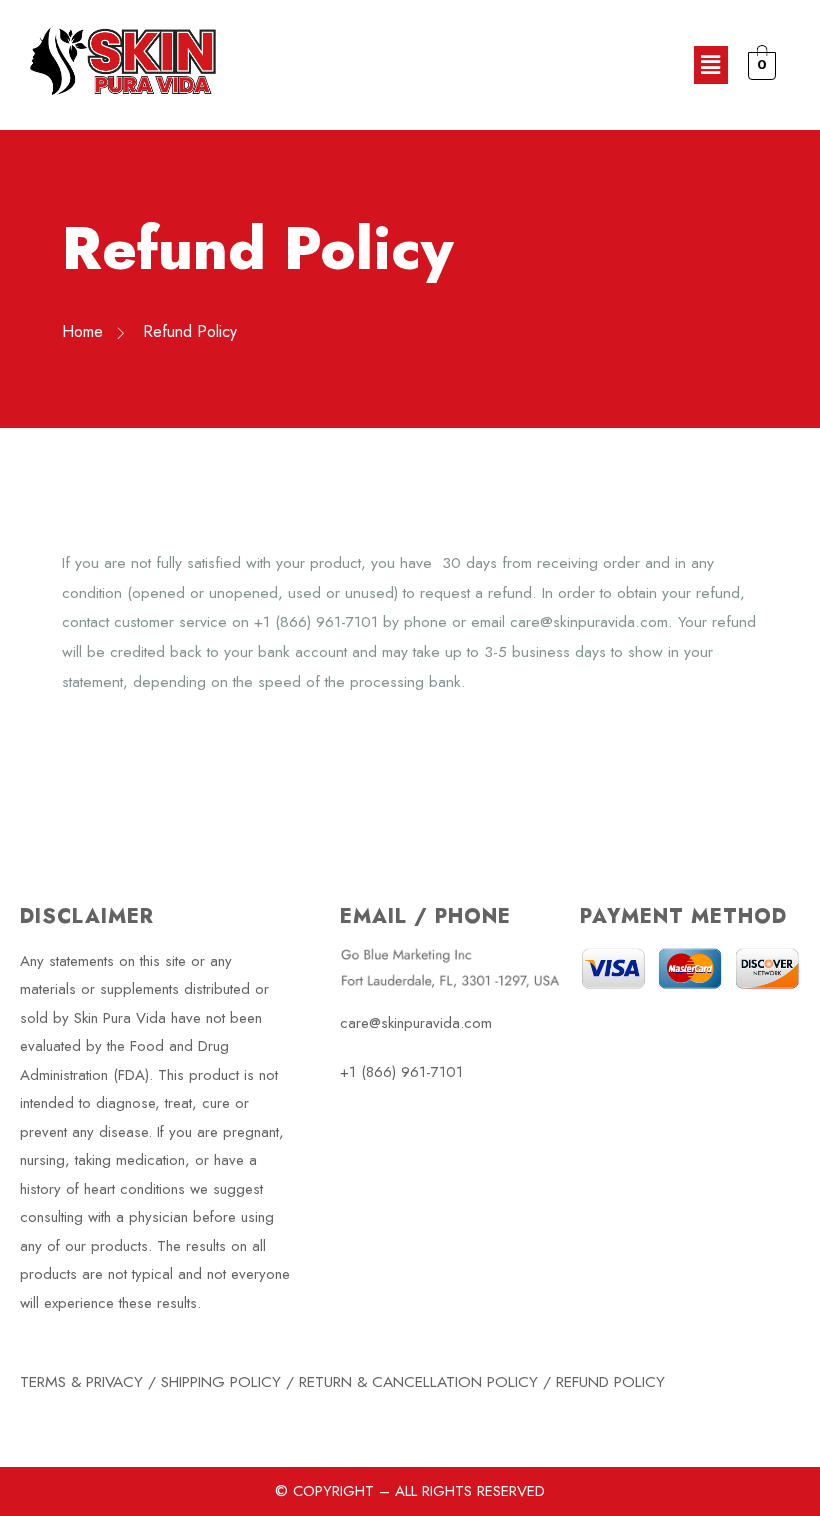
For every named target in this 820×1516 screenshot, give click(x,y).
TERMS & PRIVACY (81, 1381)
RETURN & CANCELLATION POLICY (418, 1381)
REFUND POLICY (610, 1381)
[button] (711, 64)
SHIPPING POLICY (221, 1381)
